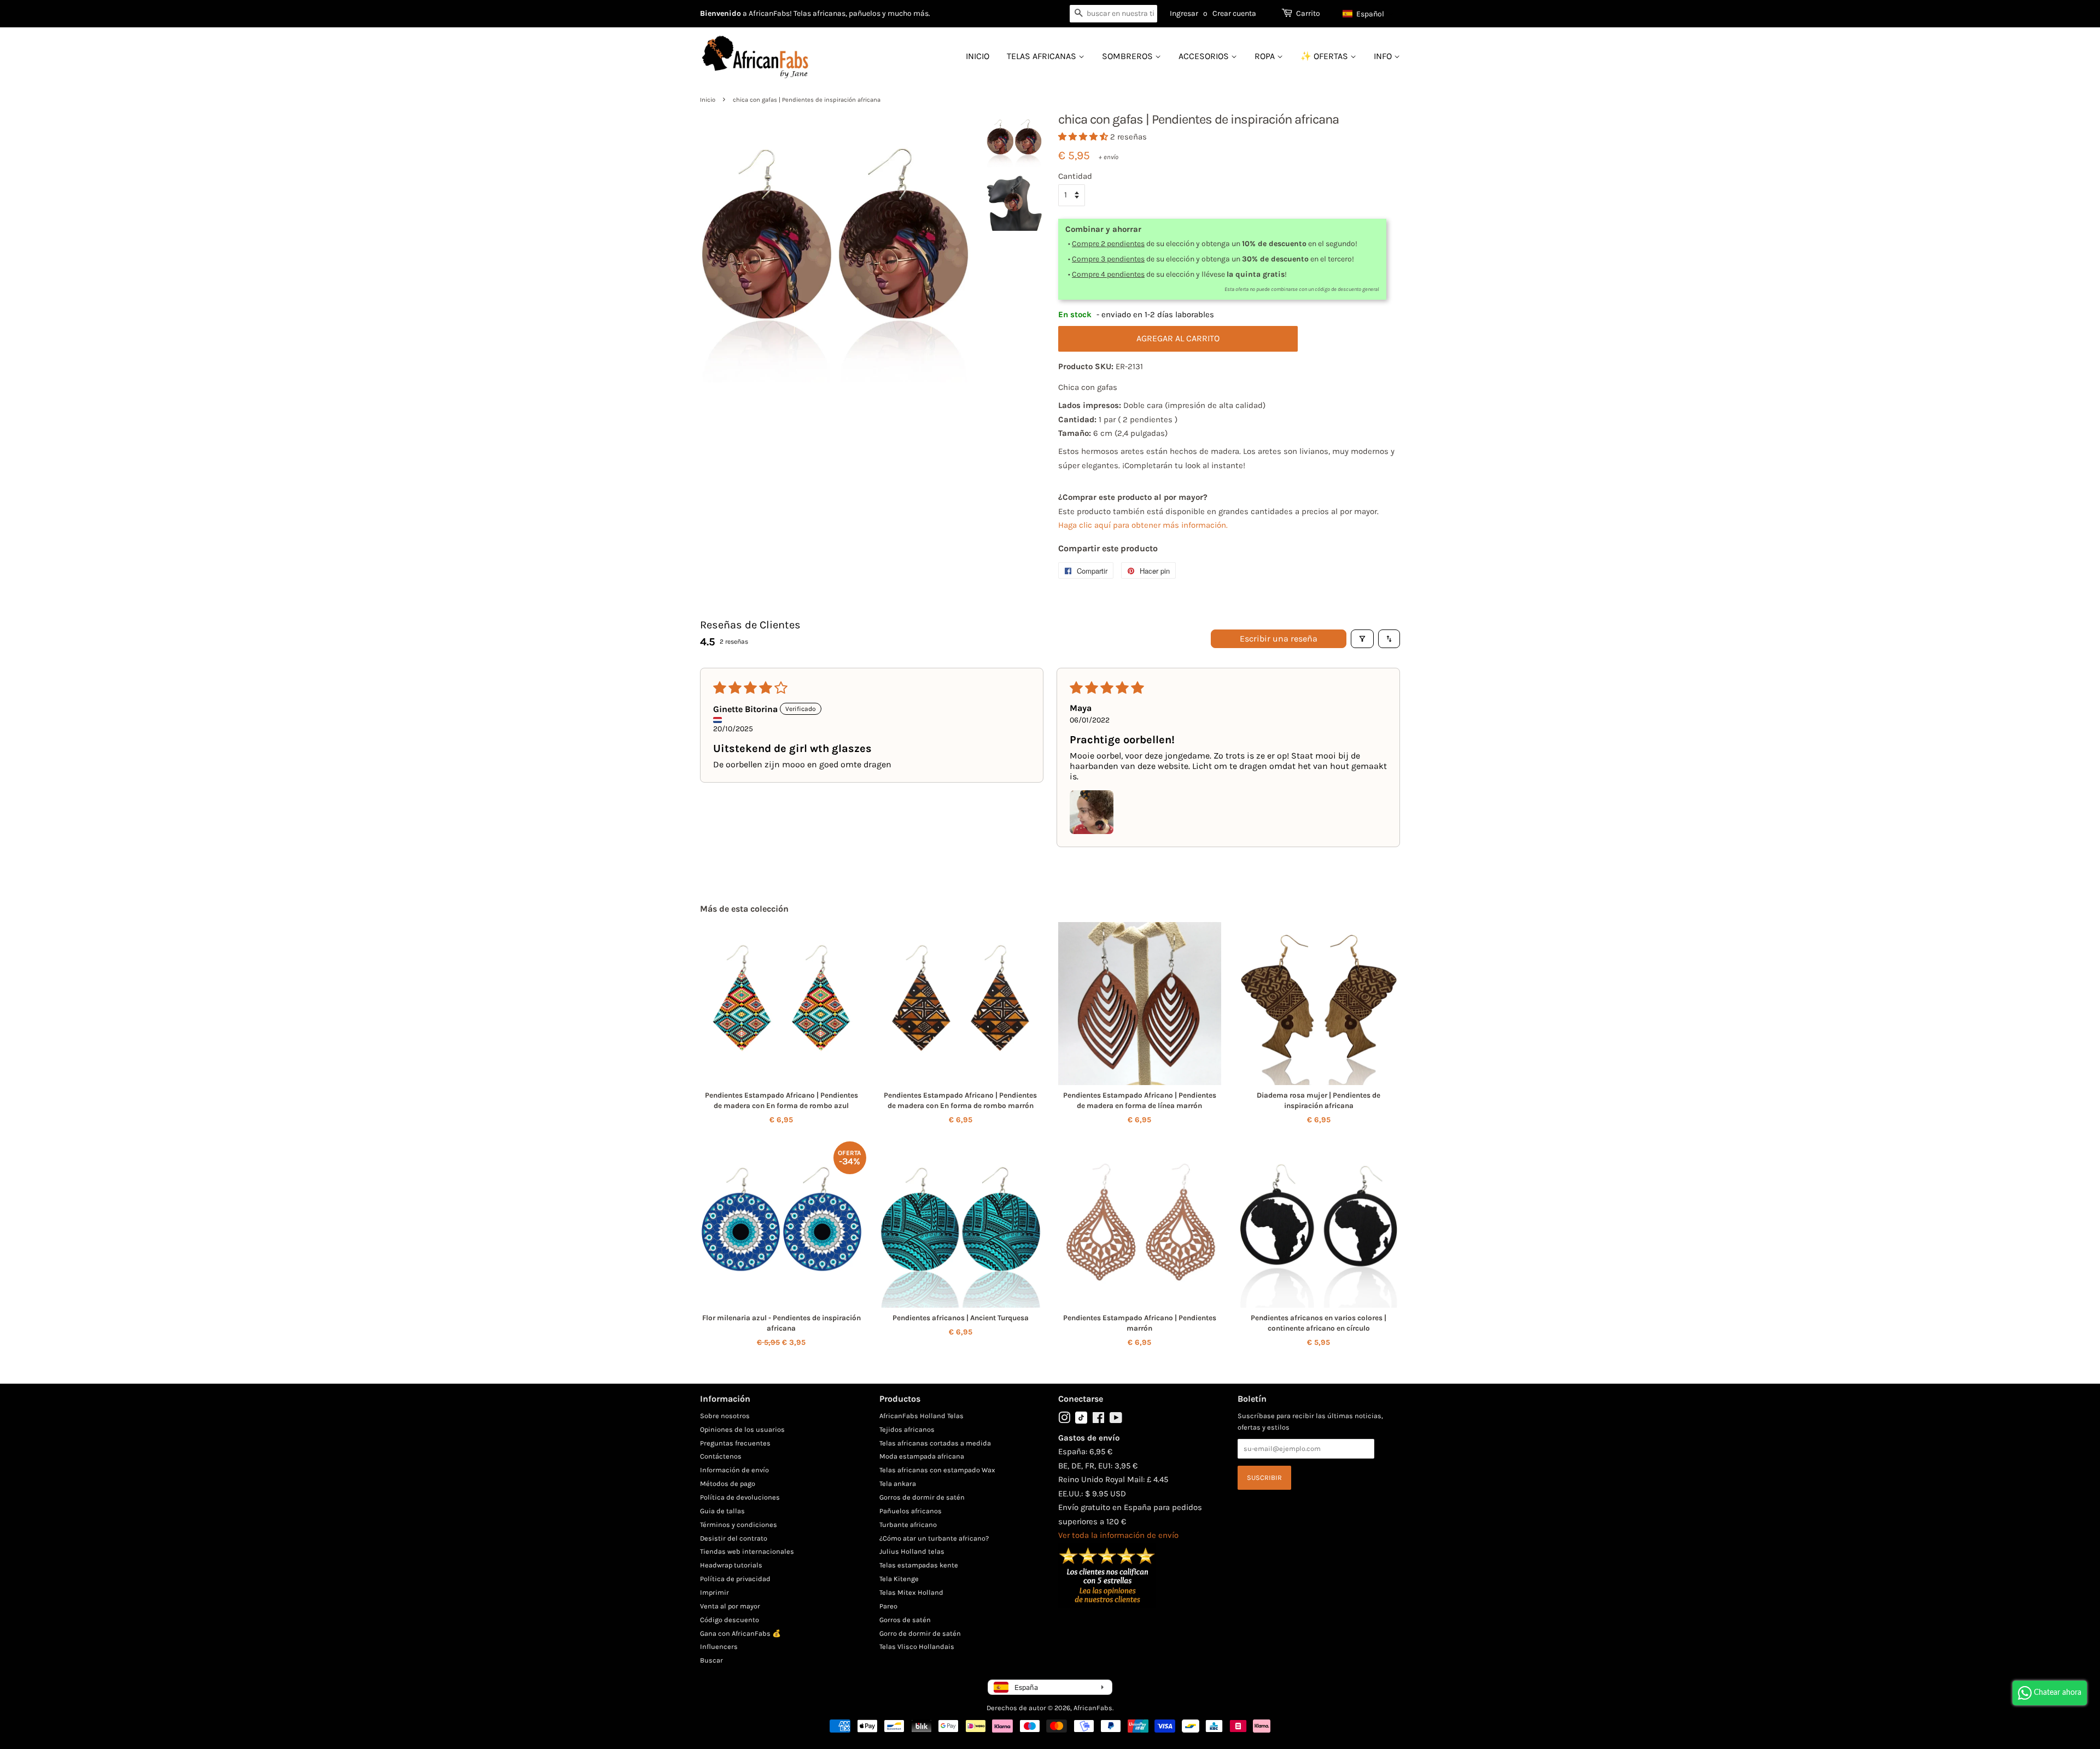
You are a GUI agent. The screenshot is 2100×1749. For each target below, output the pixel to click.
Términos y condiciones (739, 1524)
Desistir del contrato (734, 1538)
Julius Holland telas (912, 1551)
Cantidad (1075, 176)
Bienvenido (721, 13)
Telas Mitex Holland (911, 1592)
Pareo (888, 1606)
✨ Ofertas (1325, 56)
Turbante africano (908, 1524)
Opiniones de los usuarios (742, 1429)
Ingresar (1184, 13)
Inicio (978, 56)
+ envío (1109, 157)
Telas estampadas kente (919, 1565)
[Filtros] (1362, 639)
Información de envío (734, 1470)
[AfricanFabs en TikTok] (1081, 1421)
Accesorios (1205, 56)
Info (1384, 56)
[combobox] (1113, 14)
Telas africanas (1043, 56)
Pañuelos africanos (911, 1511)
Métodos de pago (728, 1483)
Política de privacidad (735, 1579)
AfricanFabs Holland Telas (921, 1416)
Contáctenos (721, 1456)
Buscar (711, 1660)
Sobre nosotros (725, 1416)
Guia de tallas (722, 1511)
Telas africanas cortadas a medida (935, 1443)
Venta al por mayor (730, 1606)
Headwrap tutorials (731, 1565)
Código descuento (730, 1620)
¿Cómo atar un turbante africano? (934, 1538)
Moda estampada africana (922, 1456)
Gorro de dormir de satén (920, 1633)
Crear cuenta (1234, 13)
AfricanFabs (1093, 1708)
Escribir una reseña (1279, 639)
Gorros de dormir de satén (922, 1497)
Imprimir (714, 1592)
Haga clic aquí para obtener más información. (1143, 525)
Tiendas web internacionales (747, 1551)
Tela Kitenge (899, 1579)
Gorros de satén (905, 1620)
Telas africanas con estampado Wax (937, 1470)
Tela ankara (898, 1483)
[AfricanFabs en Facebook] (1098, 1420)
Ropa (1266, 56)
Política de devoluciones (740, 1497)
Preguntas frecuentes (735, 1443)
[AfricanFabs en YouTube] (1116, 1420)
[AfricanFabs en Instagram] (1064, 1420)
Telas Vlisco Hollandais (917, 1646)
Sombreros (1128, 56)
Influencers (719, 1646)
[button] (1369, 14)
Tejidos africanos (907, 1429)
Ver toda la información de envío (1118, 1535)
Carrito (1308, 13)
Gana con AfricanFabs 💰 (740, 1633)
